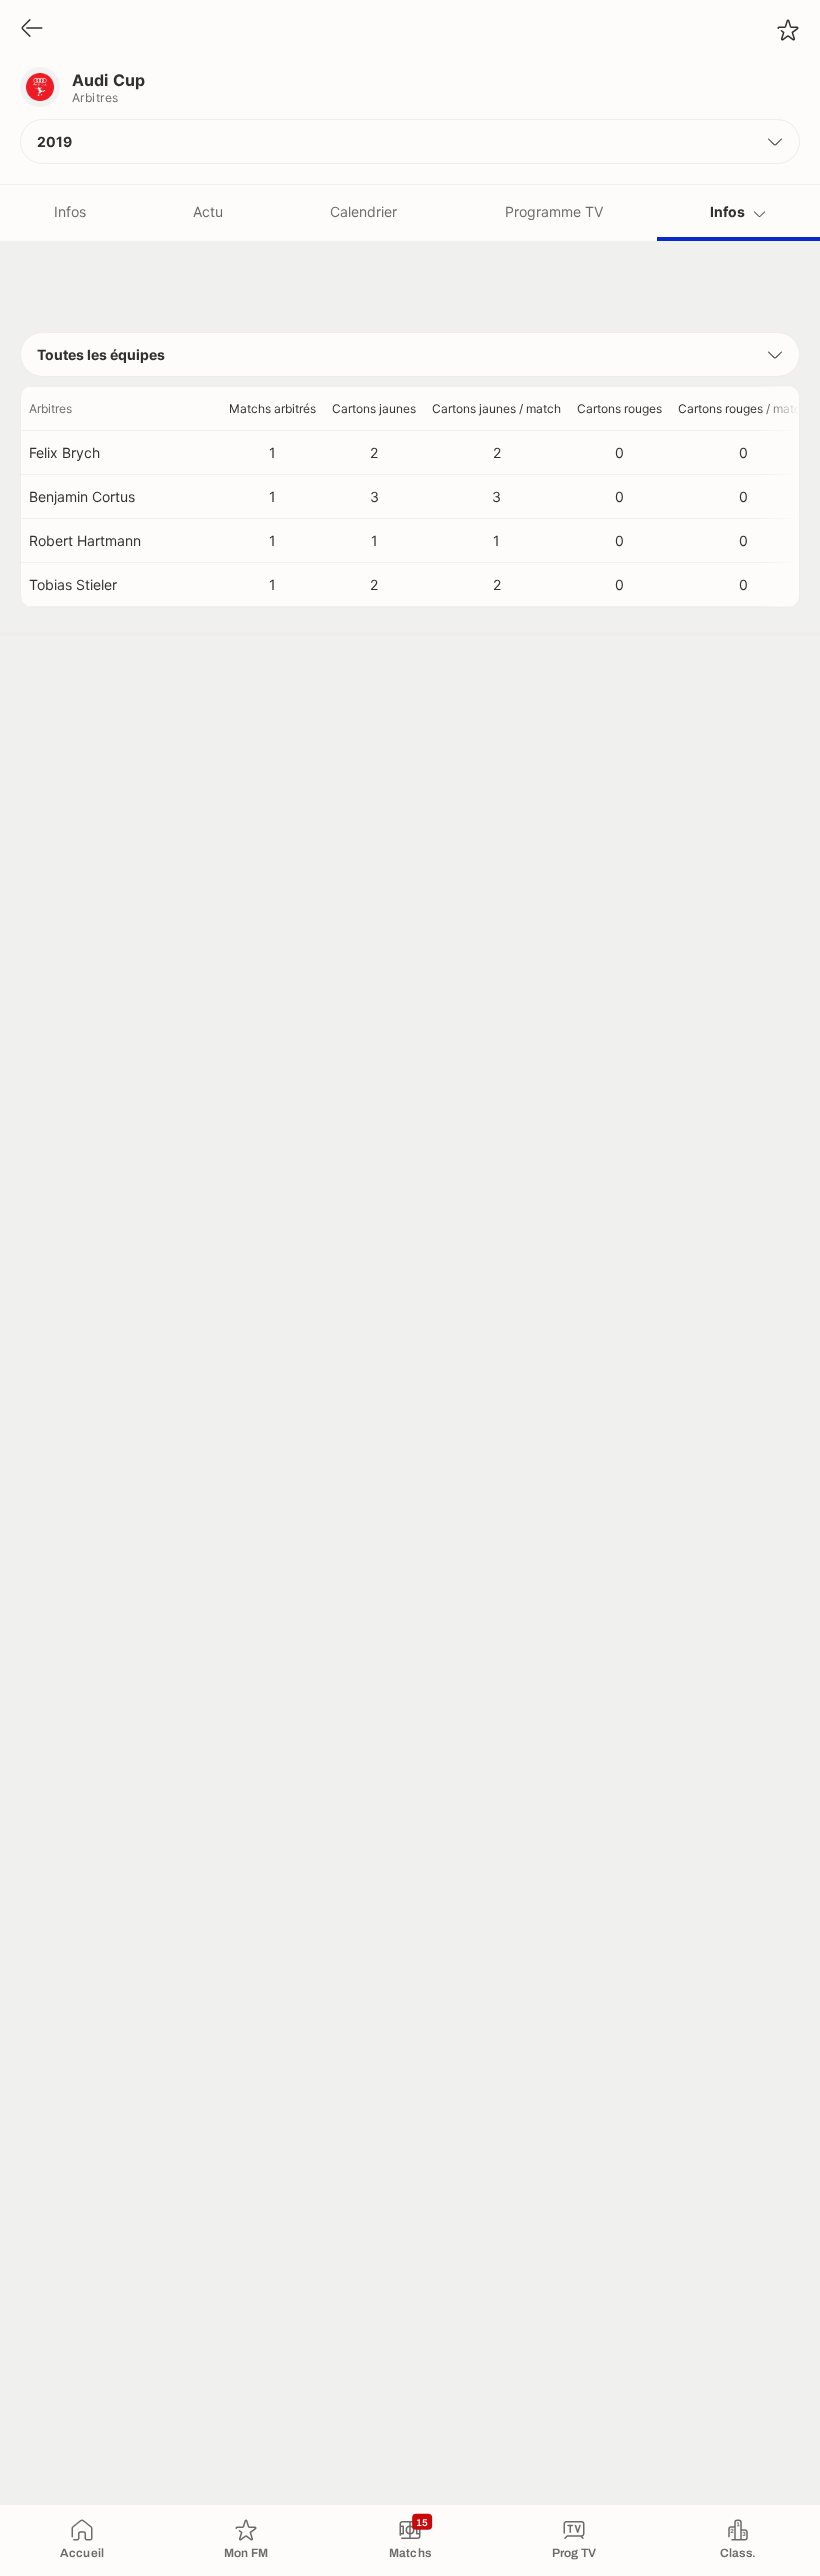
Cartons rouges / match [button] (743, 408)
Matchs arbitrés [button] (272, 408)
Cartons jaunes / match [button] (496, 408)
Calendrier (363, 211)
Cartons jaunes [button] (374, 408)
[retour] (32, 29)
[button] (410, 141)
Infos (70, 211)
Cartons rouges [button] (619, 408)
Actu (208, 211)
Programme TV (554, 211)
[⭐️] (788, 30)
